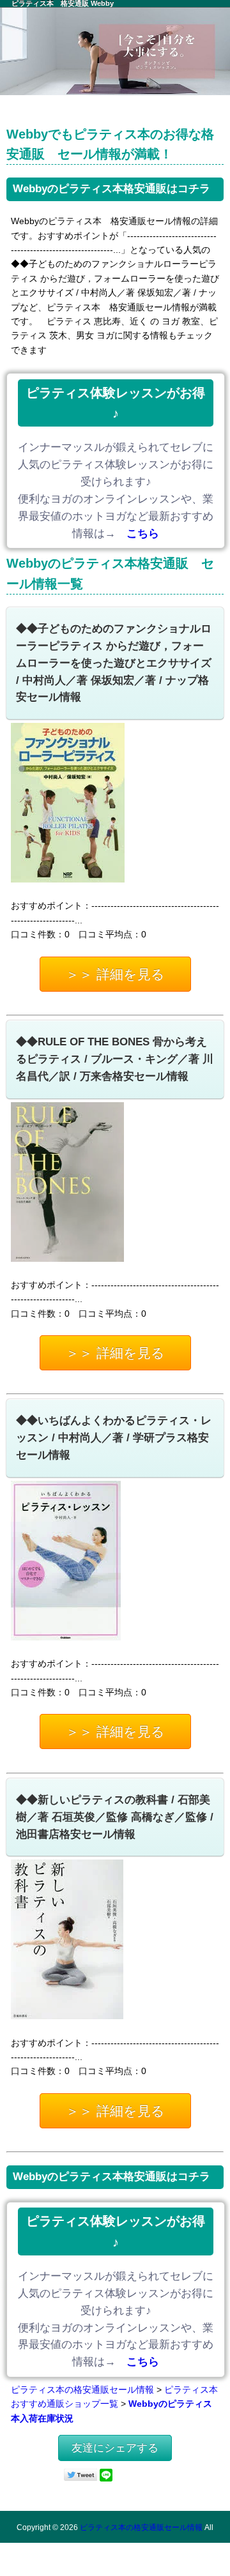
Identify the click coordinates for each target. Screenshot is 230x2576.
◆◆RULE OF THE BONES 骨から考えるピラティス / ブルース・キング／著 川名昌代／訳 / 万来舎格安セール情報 (115, 1059)
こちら (143, 534)
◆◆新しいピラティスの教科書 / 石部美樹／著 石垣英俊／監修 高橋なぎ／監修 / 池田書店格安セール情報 (115, 1817)
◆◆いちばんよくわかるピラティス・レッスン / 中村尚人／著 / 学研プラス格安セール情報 (114, 1438)
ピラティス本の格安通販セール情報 (82, 2390)
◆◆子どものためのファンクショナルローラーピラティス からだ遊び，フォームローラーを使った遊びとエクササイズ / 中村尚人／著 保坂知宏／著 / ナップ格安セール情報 (114, 663)
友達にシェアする (115, 2448)
